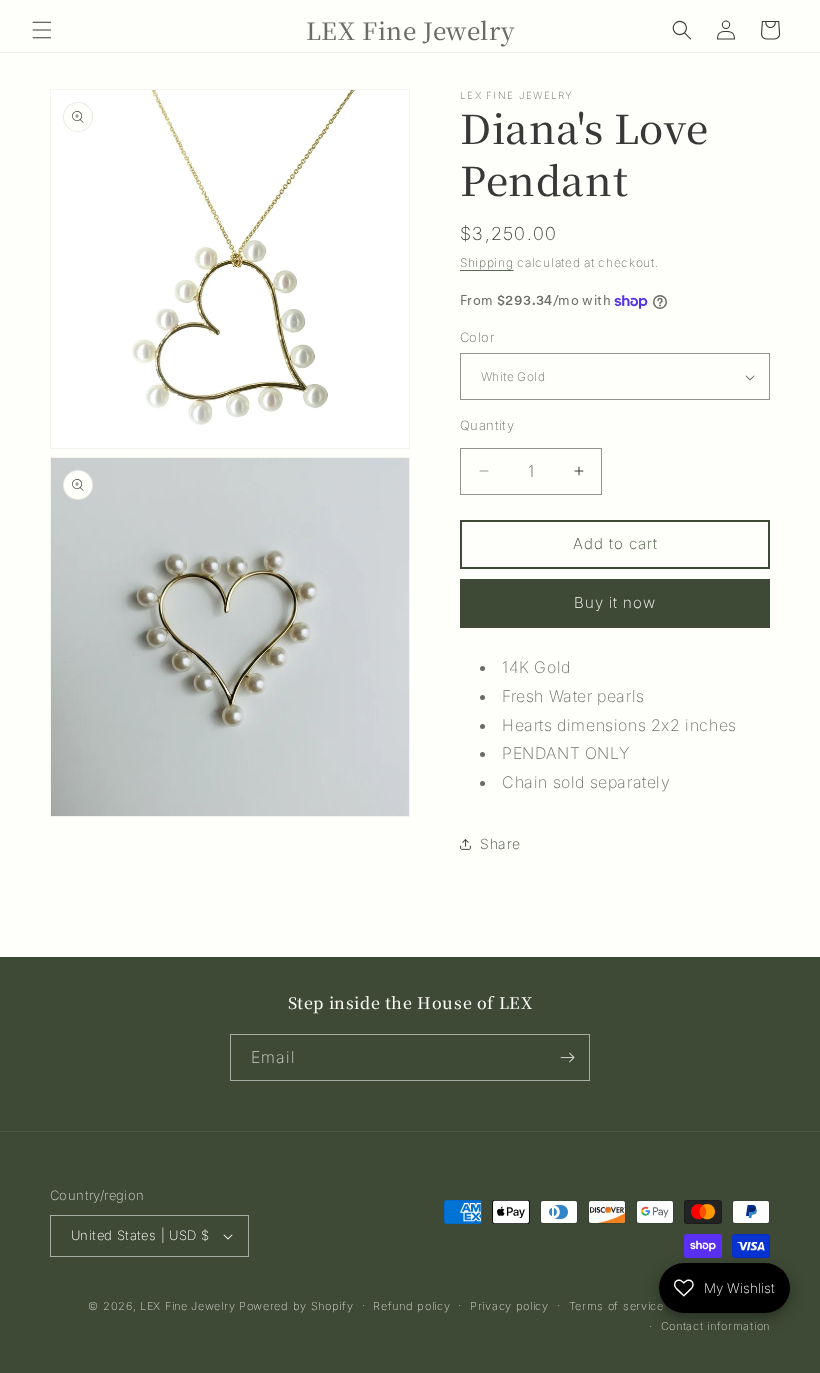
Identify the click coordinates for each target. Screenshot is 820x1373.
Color (477, 337)
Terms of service (616, 1306)
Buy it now (615, 602)
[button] (42, 30)
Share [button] (500, 843)
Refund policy (411, 1306)
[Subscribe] (567, 1057)
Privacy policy (509, 1306)
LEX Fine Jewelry (187, 1306)
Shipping (487, 262)
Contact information (715, 1326)
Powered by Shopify (296, 1306)
